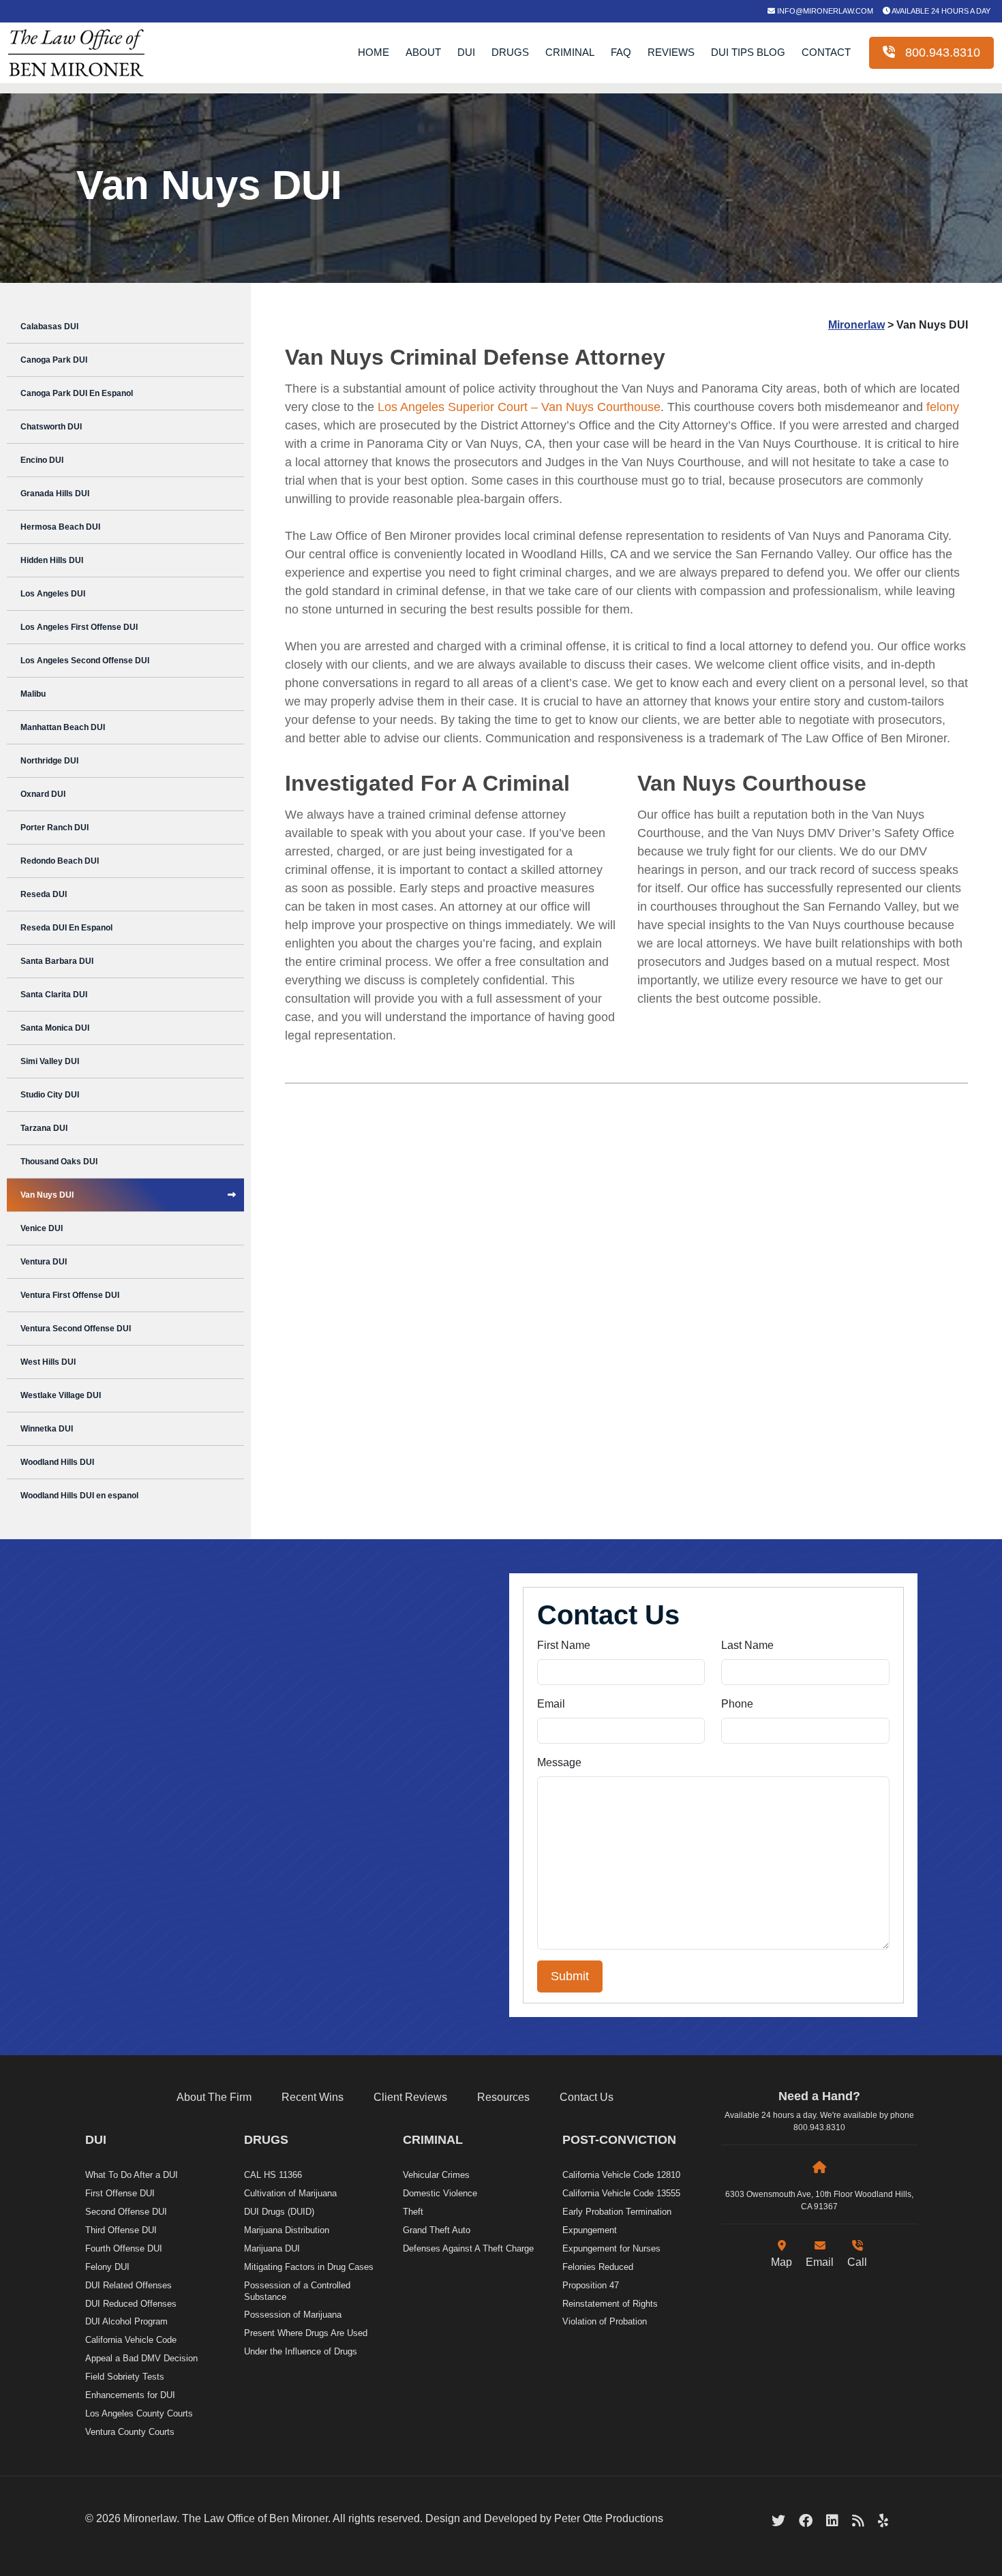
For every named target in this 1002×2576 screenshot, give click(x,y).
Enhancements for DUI (130, 2395)
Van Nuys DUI (47, 1195)
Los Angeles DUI (53, 594)
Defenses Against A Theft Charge (468, 2248)
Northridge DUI (49, 761)
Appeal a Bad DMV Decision (141, 2358)
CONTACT (826, 52)
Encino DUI (42, 460)
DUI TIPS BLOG (748, 52)
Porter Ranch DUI (55, 828)
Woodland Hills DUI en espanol (79, 1496)
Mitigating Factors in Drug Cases (309, 2267)
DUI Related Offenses (128, 2285)
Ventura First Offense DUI (70, 1295)
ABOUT (423, 52)
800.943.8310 (938, 52)
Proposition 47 (591, 2285)
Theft (413, 2212)
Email (551, 1704)
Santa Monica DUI (55, 1028)
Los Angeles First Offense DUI (79, 627)
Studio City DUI (50, 1095)
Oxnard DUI (43, 794)
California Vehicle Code (131, 2340)
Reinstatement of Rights (610, 2304)
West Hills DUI (48, 1362)
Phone (737, 1704)
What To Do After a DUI (132, 2175)
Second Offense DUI (126, 2212)
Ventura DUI (44, 1262)
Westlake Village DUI (61, 1395)
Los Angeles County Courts (139, 2413)
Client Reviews (410, 2097)
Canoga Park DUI (54, 360)
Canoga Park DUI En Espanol (77, 393)
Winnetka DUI (47, 1429)
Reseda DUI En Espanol (66, 928)
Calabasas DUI (49, 327)
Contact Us (587, 2097)
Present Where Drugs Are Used (306, 2333)
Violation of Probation (605, 2321)
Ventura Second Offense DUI (76, 1329)
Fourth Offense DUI (124, 2248)
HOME (374, 52)
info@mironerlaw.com (824, 11)
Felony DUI (107, 2267)
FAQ (621, 52)
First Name (564, 1645)
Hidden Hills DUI (52, 560)
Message (559, 1762)
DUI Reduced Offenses (131, 2304)
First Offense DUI (120, 2193)
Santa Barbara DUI (57, 961)
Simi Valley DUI (50, 1061)
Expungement (590, 2230)
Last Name (747, 1645)
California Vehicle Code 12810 (621, 2175)
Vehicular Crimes (436, 2175)
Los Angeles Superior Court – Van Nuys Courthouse (519, 407)
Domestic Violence (440, 2193)
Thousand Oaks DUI (59, 1162)
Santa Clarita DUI (54, 995)
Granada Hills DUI (55, 494)
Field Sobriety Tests (125, 2377)
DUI (466, 52)
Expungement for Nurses (611, 2248)
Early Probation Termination (617, 2212)
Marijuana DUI (272, 2248)
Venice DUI (42, 1228)
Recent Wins (313, 2097)
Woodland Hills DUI (57, 1462)
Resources (503, 2097)
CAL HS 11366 (273, 2175)
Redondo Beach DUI (60, 861)
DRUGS (510, 52)
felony (943, 407)
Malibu (33, 694)
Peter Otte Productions (609, 2518)
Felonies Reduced (598, 2267)
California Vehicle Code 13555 (621, 2193)
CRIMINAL (570, 52)
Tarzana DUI (44, 1128)
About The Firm (214, 2097)
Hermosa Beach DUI (60, 527)
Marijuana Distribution (287, 2230)
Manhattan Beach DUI (63, 727)
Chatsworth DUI (51, 427)
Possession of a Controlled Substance (297, 2291)
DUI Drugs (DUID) (279, 2212)
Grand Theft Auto (437, 2230)
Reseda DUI (44, 894)
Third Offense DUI (121, 2230)
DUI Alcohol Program (126, 2321)
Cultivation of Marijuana (290, 2193)
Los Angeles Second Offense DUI (85, 661)
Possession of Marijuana (293, 2315)
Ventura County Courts (130, 2432)
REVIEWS (671, 52)
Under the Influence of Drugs (301, 2351)
